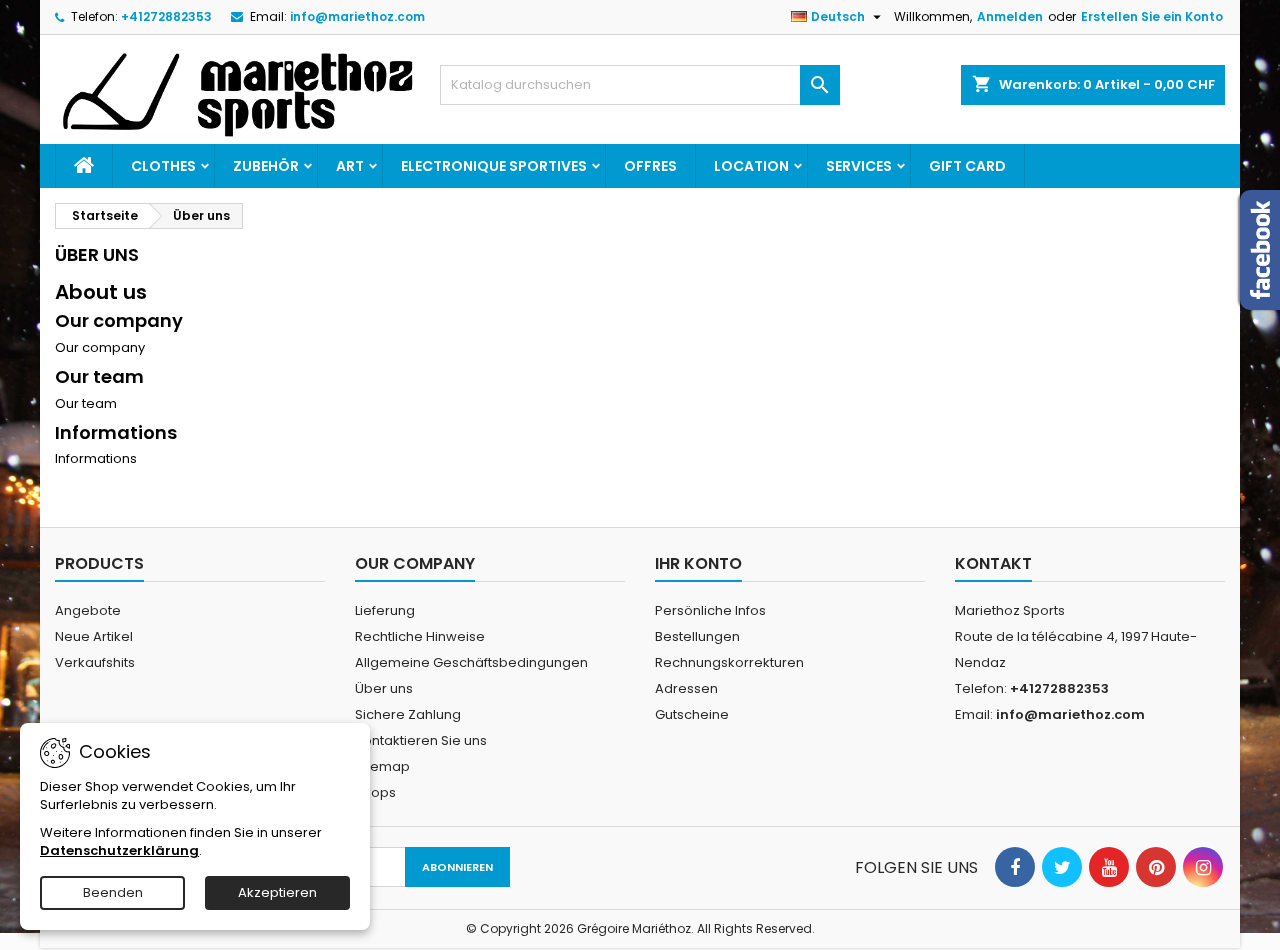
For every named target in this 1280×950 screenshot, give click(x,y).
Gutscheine (692, 714)
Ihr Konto (698, 563)
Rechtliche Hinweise (420, 636)
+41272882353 (166, 16)
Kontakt (993, 563)
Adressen (686, 688)
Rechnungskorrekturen (729, 662)
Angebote (88, 610)
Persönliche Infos (710, 610)
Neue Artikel (94, 636)
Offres (650, 166)
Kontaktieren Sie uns (421, 740)
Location (751, 166)
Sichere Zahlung (408, 714)
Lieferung (385, 610)
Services (859, 166)
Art (350, 166)
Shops (375, 792)
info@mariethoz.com (357, 16)
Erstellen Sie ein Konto (1152, 16)
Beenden (113, 892)
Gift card (967, 166)
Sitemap (382, 766)
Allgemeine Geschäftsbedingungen (471, 662)
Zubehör (266, 166)
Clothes (163, 166)
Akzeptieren (277, 892)
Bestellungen (697, 636)
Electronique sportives (494, 166)
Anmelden (1010, 16)
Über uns (384, 688)
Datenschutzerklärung (119, 850)
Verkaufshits (95, 662)
